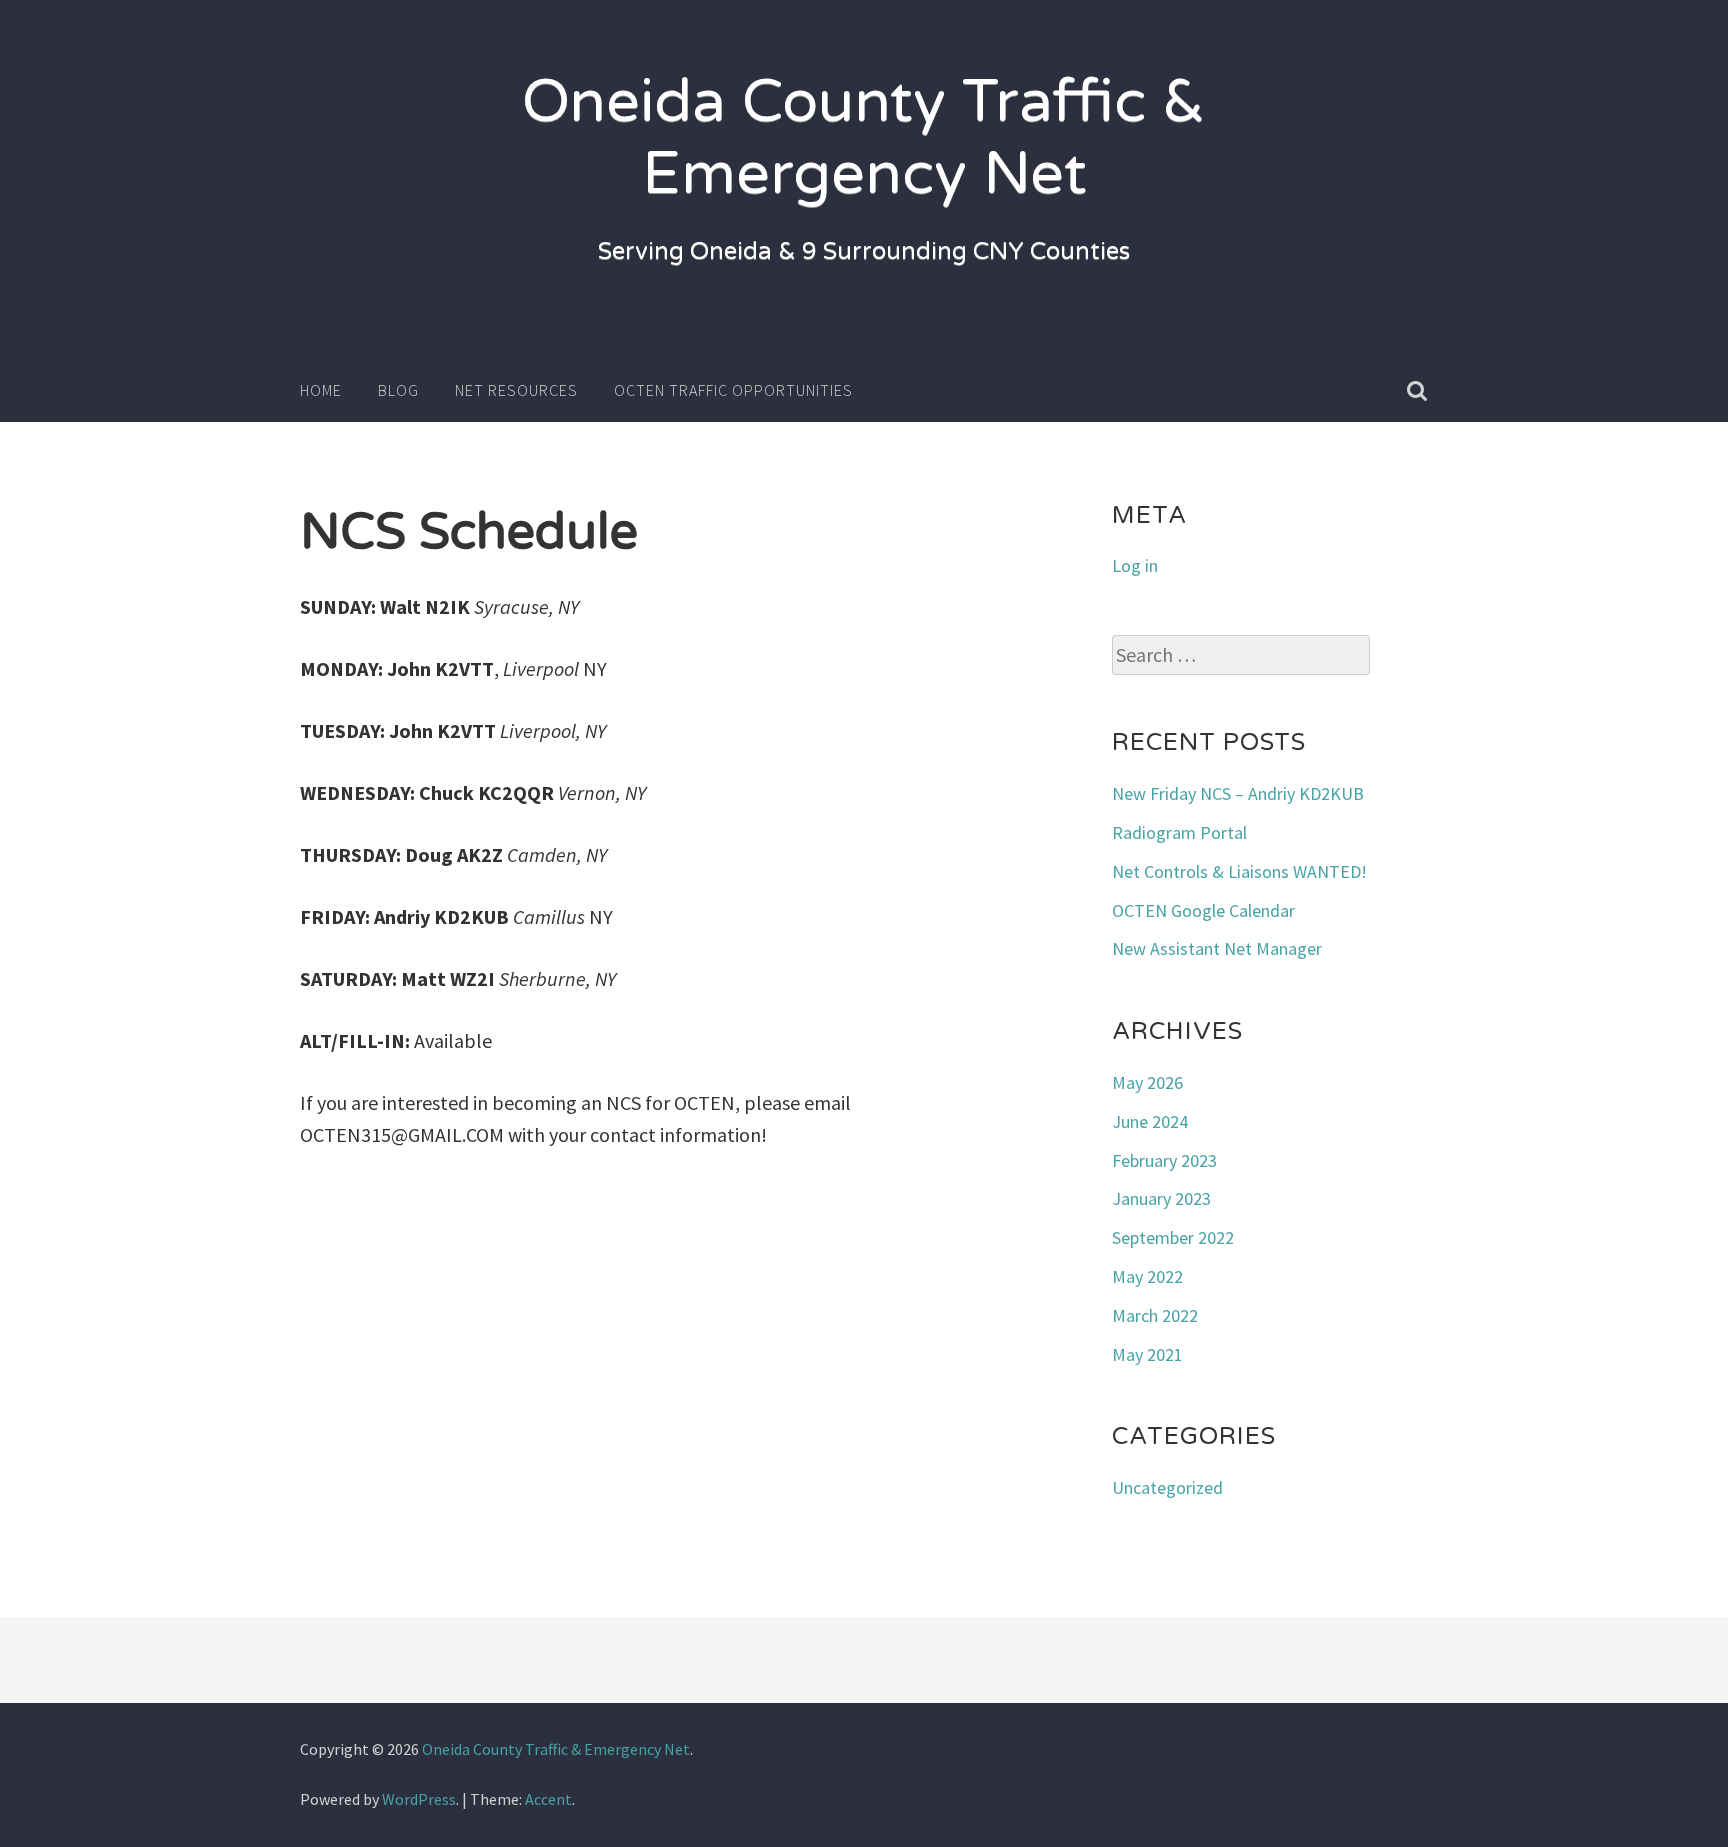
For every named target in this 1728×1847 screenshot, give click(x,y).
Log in (1135, 565)
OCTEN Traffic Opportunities (733, 390)
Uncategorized (1167, 1487)
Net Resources (516, 390)
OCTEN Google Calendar (1203, 910)
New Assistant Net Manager (1217, 948)
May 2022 (1147, 1276)
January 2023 (1161, 1198)
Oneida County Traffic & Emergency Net (864, 138)
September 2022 (1173, 1237)
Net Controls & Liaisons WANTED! (1239, 871)
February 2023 (1164, 1160)
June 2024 (1150, 1121)
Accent (548, 1799)
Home (321, 390)
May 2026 (1147, 1082)
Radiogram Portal (1179, 832)
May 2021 (1147, 1354)
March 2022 (1155, 1315)
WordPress (419, 1799)
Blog (398, 390)
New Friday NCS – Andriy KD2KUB (1238, 793)
